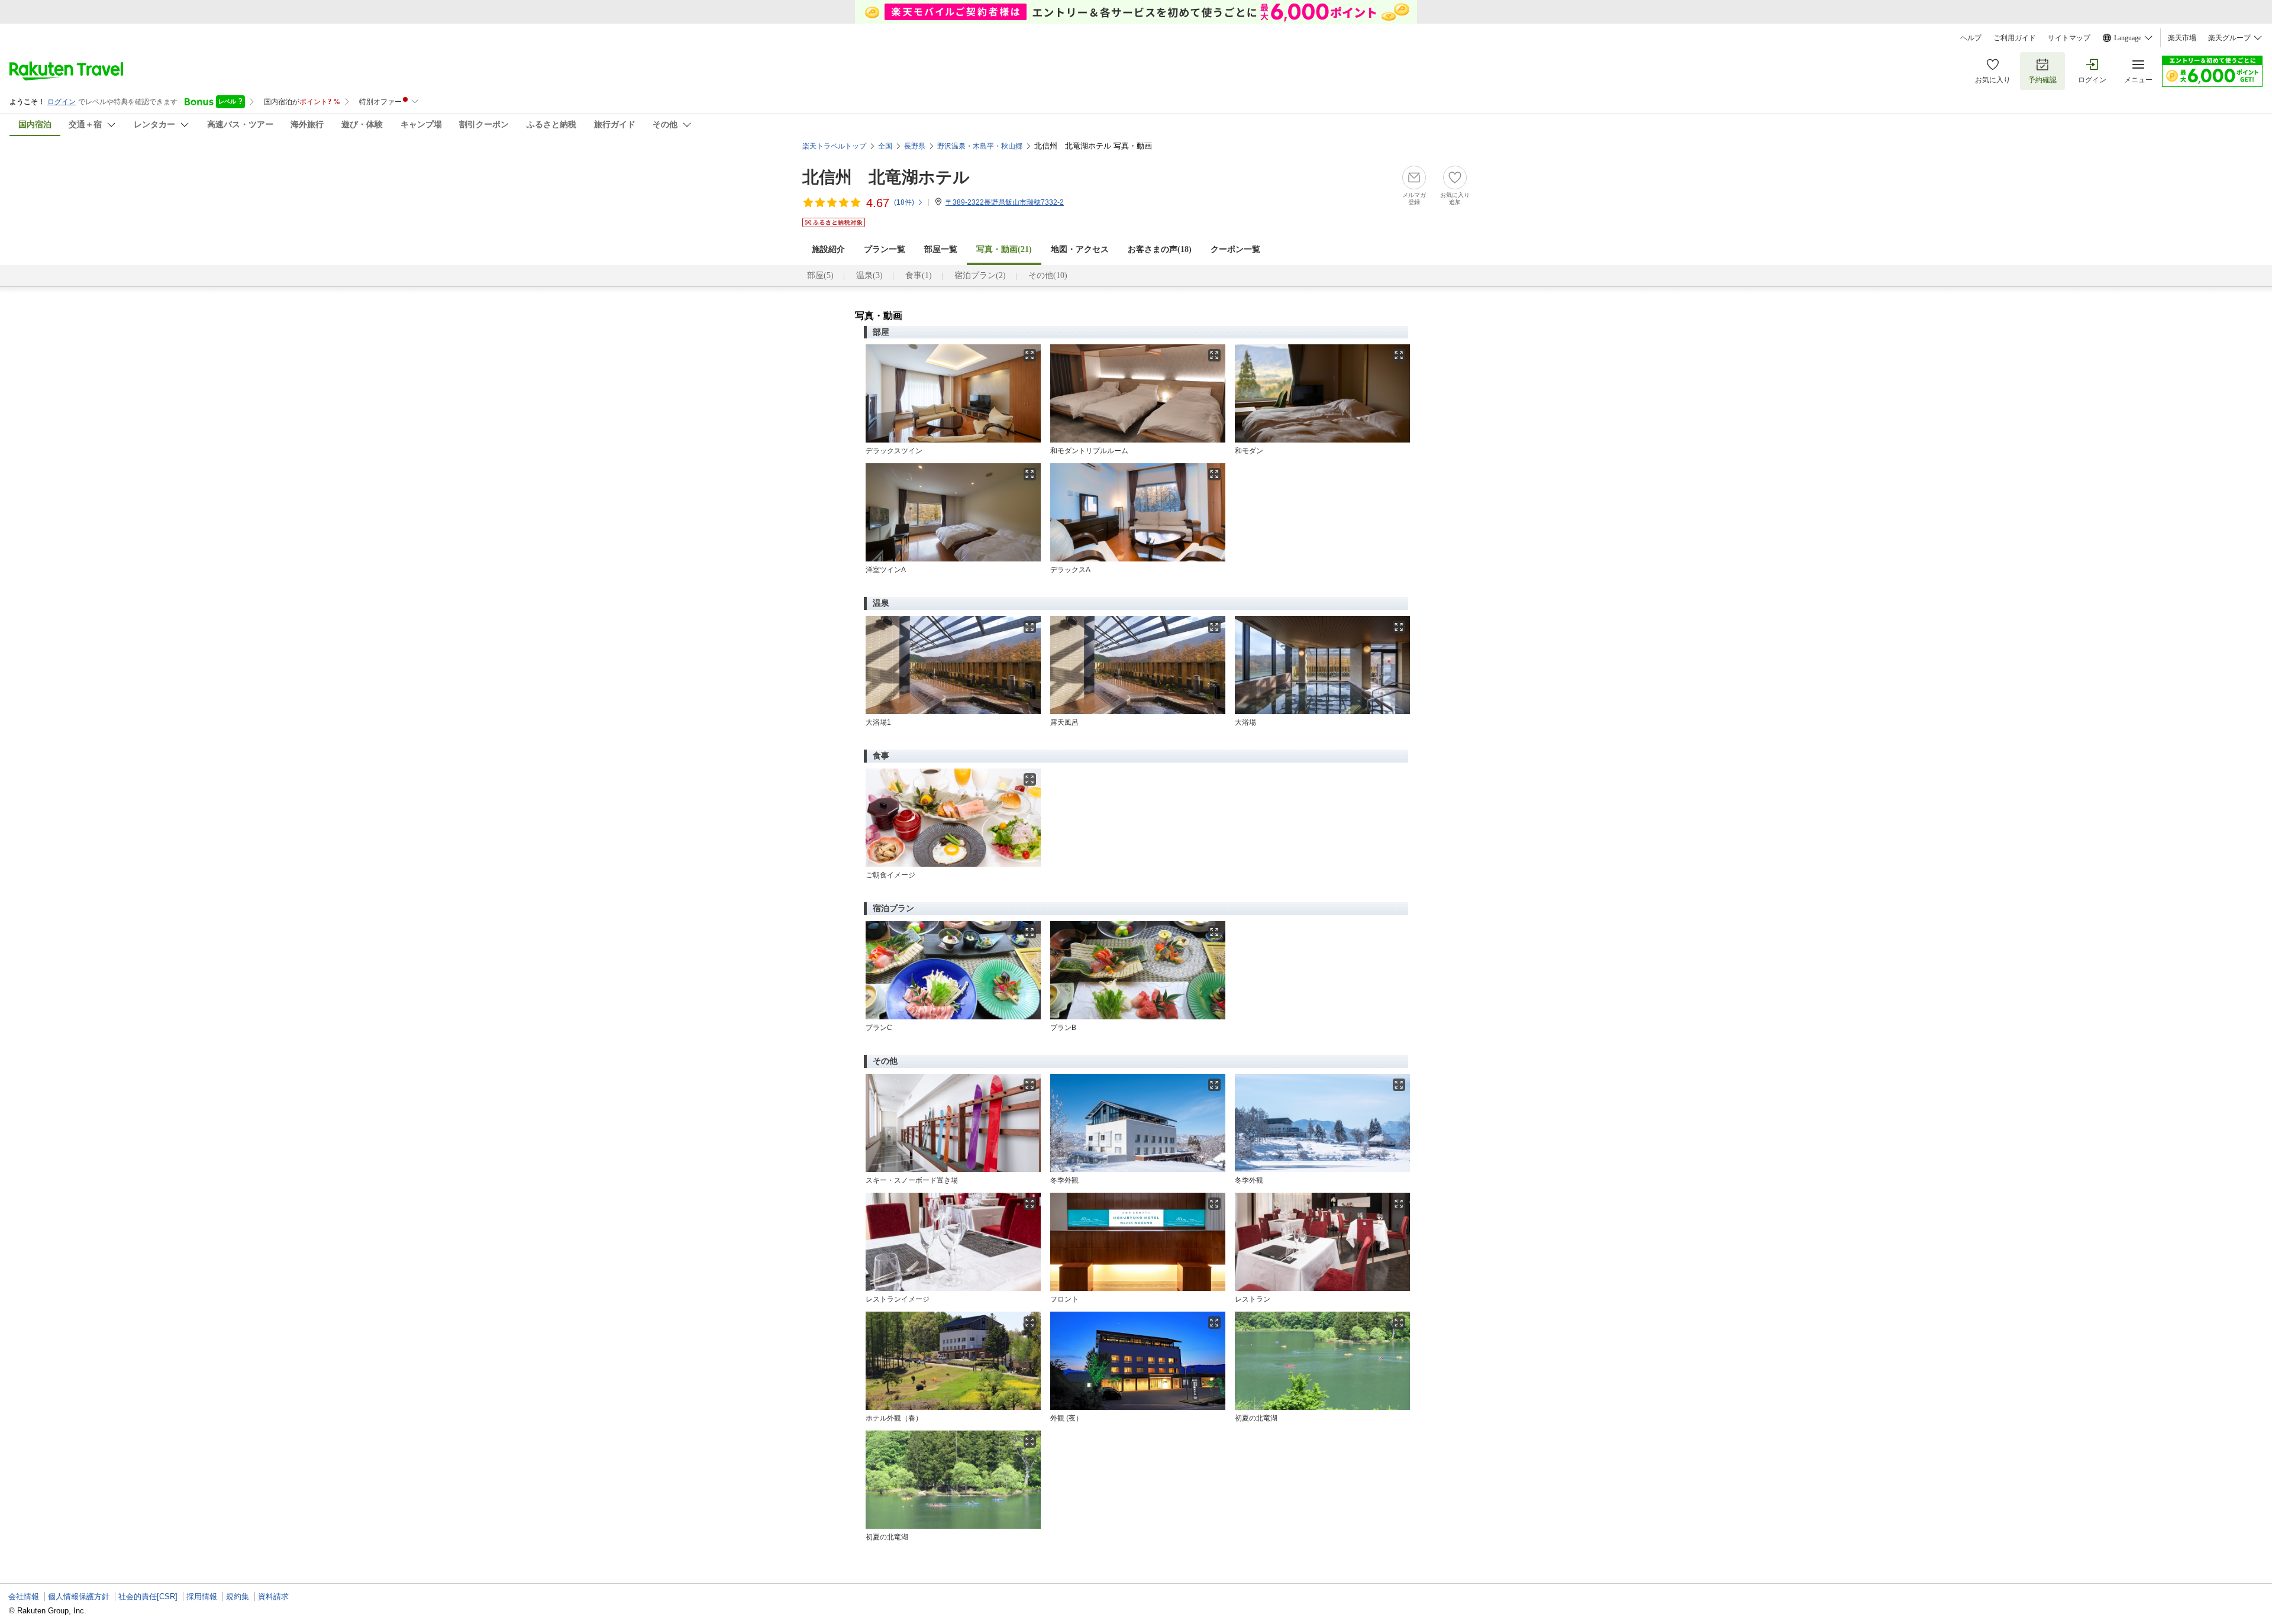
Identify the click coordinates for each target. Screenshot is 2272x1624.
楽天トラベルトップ (834, 146)
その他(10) (1048, 275)
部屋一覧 (941, 249)
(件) (904, 202)
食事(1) (919, 275)
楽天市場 (2182, 38)
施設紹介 (828, 249)
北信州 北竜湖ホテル (886, 177)
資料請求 (273, 1596)
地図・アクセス (1080, 249)
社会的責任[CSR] (148, 1596)
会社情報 (24, 1596)
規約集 (238, 1596)
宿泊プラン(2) (980, 275)
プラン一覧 (885, 249)
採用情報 (202, 1596)
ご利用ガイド (2015, 38)
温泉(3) (869, 275)
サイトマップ (2069, 38)
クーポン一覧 (1235, 249)
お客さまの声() (1160, 249)
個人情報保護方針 (79, 1596)
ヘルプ (1971, 38)
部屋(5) (820, 275)
